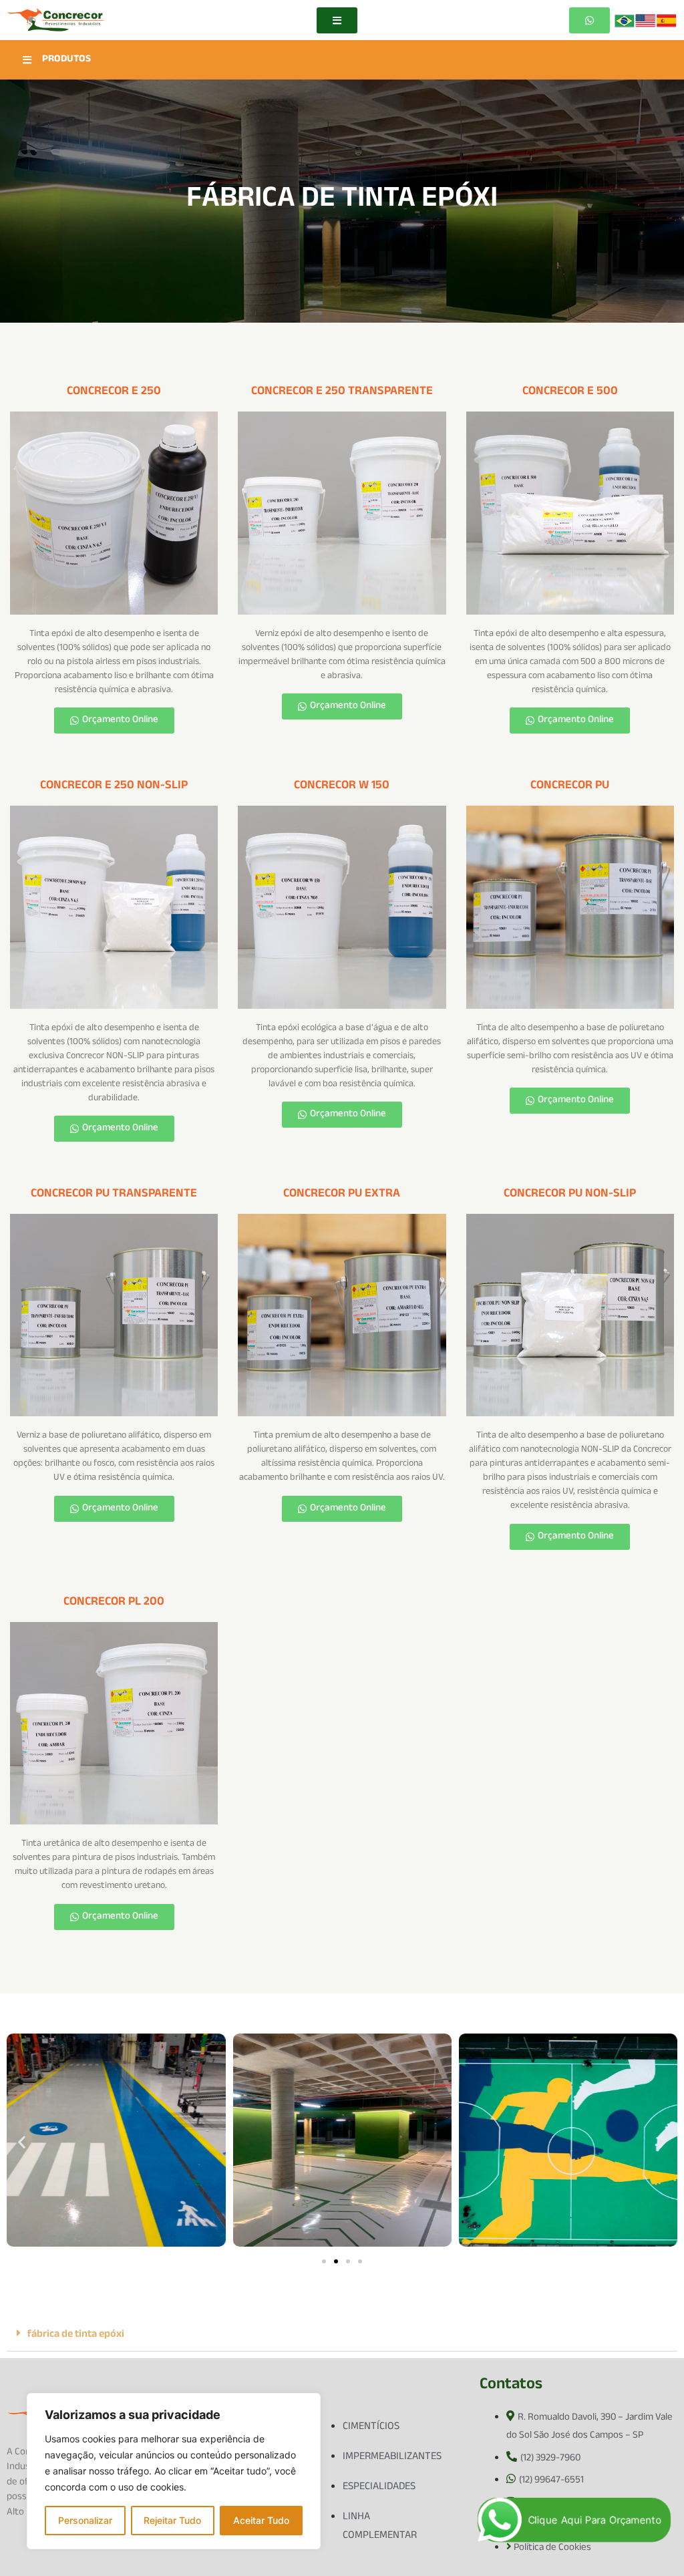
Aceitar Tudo (261, 2520)
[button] (22, 2142)
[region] (174, 2471)
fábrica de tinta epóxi (76, 2335)
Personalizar (85, 2520)
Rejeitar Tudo (172, 2520)
